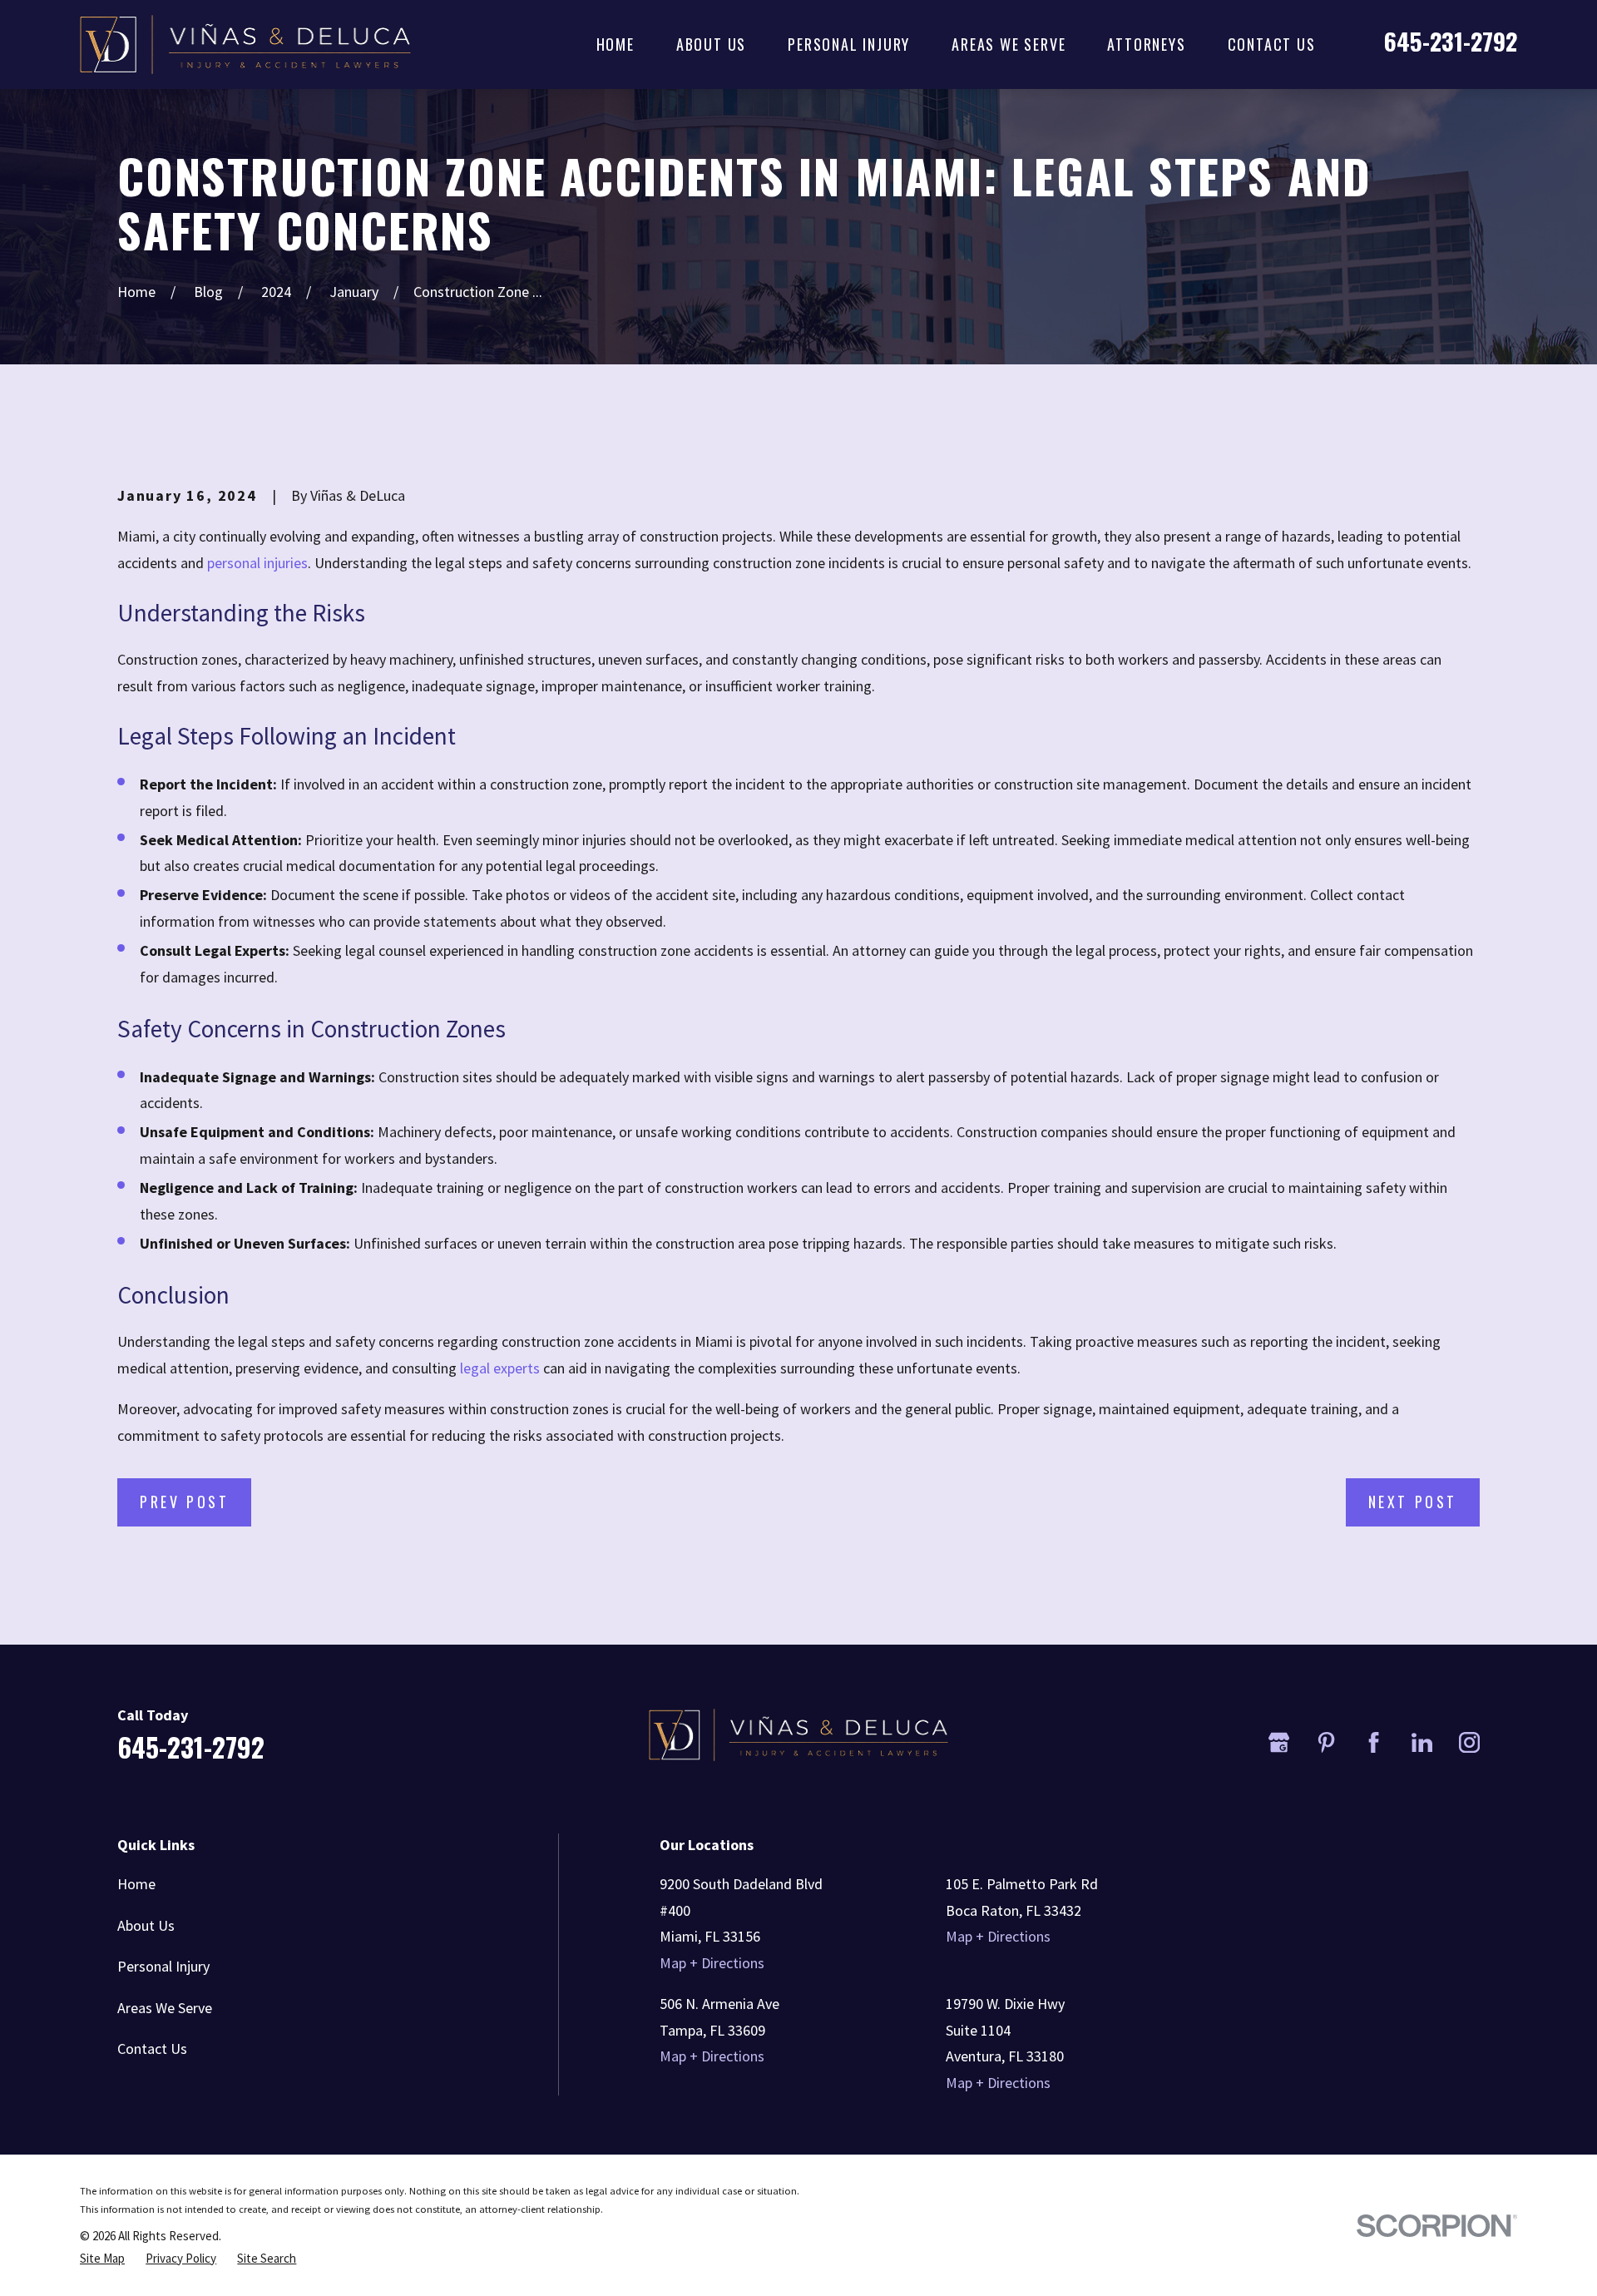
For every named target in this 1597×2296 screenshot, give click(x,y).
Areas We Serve (165, 2008)
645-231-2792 (1451, 41)
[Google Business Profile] (1279, 1742)
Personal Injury (163, 1966)
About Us (146, 1925)
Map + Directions (712, 1963)
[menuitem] (102, 2259)
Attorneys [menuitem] (1146, 44)
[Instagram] (1469, 1742)
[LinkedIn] (1422, 1742)
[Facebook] (1374, 1742)
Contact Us (152, 2049)
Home (136, 1884)
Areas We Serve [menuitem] (1009, 44)
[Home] (245, 45)
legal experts (500, 1368)
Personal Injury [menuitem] (849, 44)
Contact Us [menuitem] (1272, 44)
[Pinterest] (1326, 1742)
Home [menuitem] (616, 44)
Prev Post (184, 1502)
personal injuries (257, 563)
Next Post (1413, 1502)
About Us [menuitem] (711, 44)
